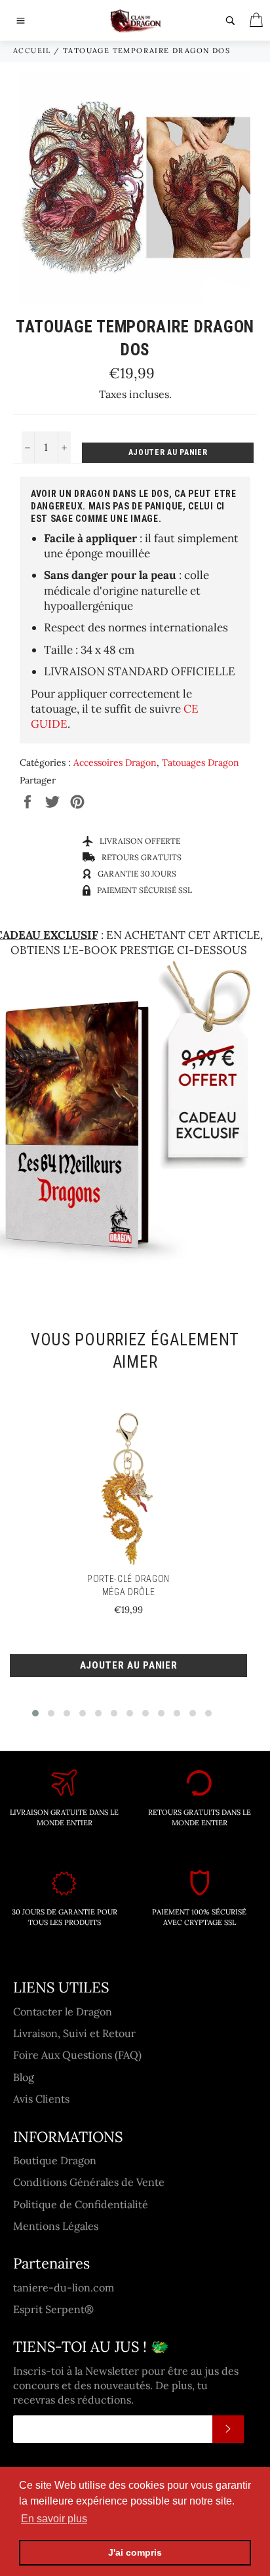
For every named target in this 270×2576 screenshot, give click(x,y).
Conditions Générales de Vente (89, 2182)
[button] (35, 1713)
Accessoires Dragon (115, 763)
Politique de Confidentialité (81, 2204)
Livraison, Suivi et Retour (74, 2033)
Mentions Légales (56, 2226)
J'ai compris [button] (135, 2552)
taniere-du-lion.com (64, 2288)
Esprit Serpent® (53, 2309)
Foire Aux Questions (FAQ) (77, 2055)
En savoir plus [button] (54, 2519)
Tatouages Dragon (201, 763)
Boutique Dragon (55, 2160)
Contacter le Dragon (63, 2011)
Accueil (32, 50)
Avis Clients (41, 2099)
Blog (24, 2077)
